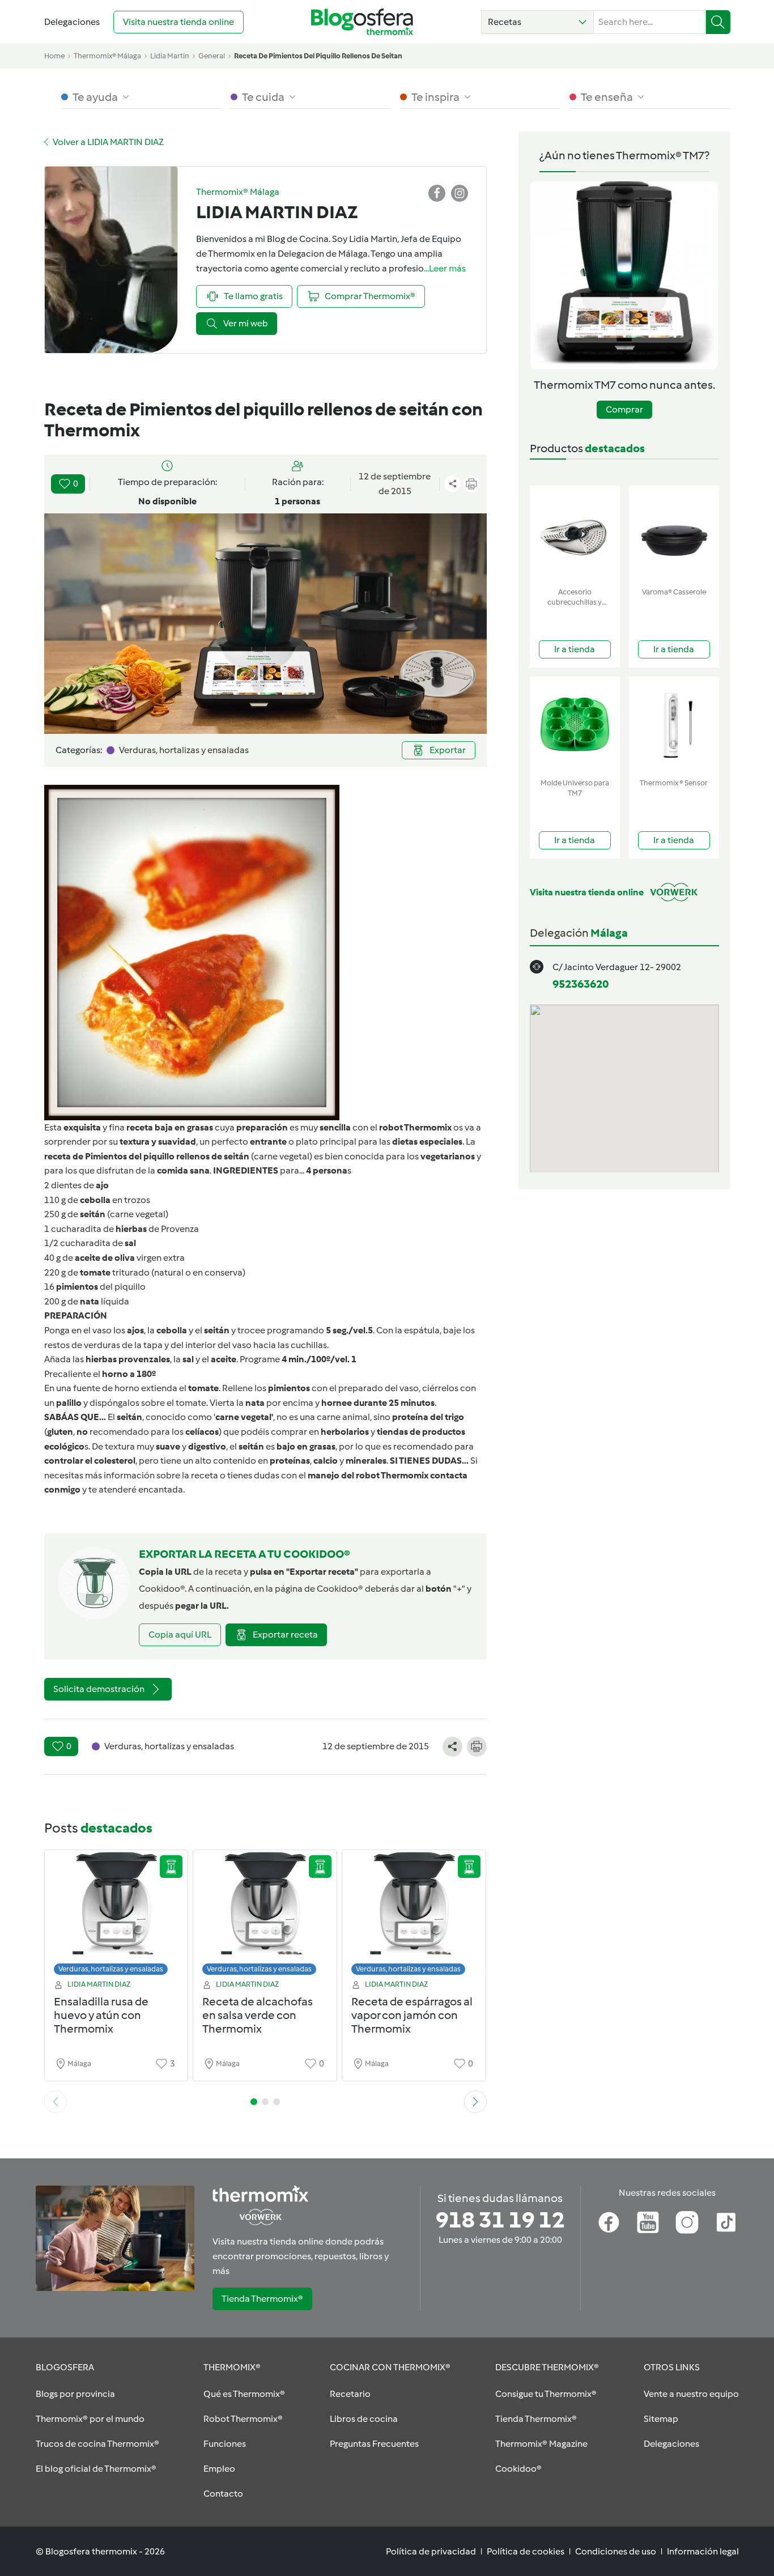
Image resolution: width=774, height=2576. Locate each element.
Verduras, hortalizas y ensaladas (111, 1969)
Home (54, 56)
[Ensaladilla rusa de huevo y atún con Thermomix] (116, 1916)
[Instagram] (687, 2222)
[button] (537, 22)
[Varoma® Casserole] (674, 534)
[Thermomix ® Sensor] (674, 725)
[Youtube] (648, 2222)
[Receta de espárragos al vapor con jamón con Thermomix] (414, 1916)
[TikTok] (726, 2222)
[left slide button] (56, 2102)
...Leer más (445, 268)
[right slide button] (475, 2102)
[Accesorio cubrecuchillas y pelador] (575, 534)
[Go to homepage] (362, 22)
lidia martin (170, 56)
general (212, 56)
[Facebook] (609, 2222)
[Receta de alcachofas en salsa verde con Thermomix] (265, 1916)
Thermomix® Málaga (107, 56)
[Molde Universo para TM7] (575, 725)
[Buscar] (718, 22)
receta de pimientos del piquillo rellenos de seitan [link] (318, 56)
